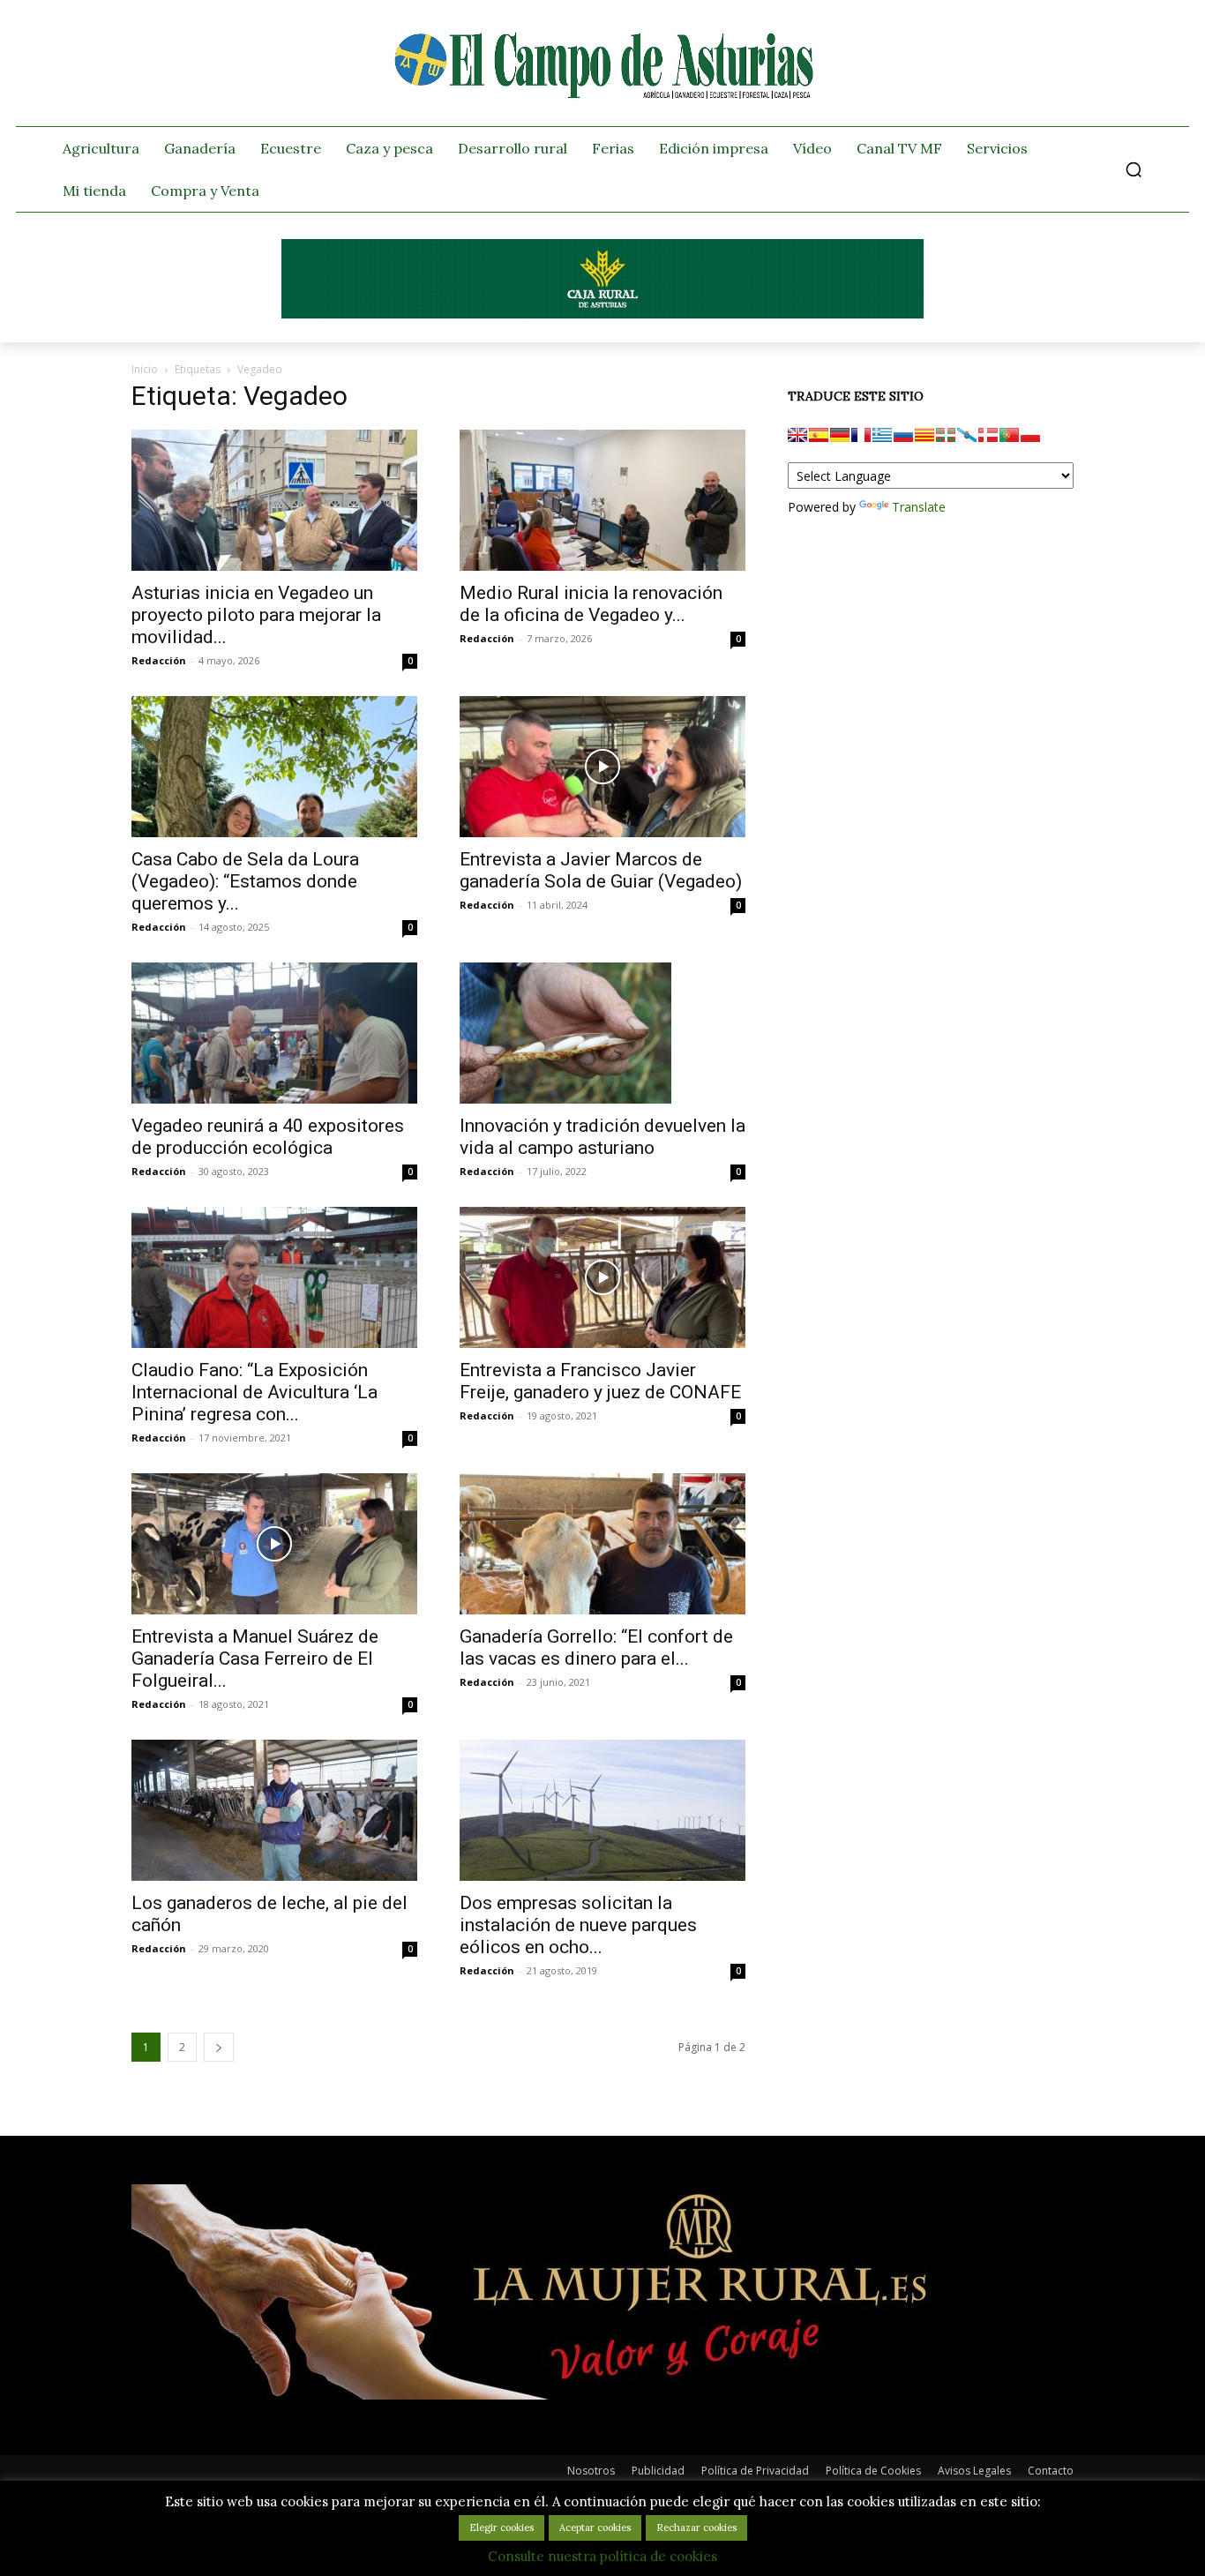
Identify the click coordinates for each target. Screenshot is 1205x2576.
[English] (797, 435)
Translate (919, 507)
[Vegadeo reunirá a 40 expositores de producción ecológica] (274, 1033)
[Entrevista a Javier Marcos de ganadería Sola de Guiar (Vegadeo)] (602, 767)
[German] (840, 435)
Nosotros (591, 2471)
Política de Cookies (873, 2471)
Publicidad (658, 2471)
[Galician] (967, 435)
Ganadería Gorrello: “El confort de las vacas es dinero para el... (596, 1647)
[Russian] (903, 435)
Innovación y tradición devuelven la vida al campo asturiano (602, 1137)
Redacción (159, 660)
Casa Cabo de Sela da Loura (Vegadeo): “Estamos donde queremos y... (245, 881)
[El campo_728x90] (602, 314)
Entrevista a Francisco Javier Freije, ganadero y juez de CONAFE (600, 1381)
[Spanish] (819, 435)
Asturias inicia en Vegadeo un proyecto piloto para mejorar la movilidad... (256, 615)
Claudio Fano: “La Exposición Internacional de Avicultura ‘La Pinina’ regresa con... (254, 1392)
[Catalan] (924, 435)
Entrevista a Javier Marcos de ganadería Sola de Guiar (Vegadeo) (601, 870)
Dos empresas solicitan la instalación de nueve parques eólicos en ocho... (578, 1925)
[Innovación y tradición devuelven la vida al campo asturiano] (602, 1033)
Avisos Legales (974, 2471)
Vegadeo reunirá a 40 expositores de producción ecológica (268, 1137)
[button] (1134, 169)
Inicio (145, 369)
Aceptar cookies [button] (595, 2527)
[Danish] (988, 435)
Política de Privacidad (755, 2471)
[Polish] (1030, 435)
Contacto (1051, 2471)
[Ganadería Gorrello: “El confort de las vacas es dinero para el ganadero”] (602, 1544)
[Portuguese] (1009, 435)
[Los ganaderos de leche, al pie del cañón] (274, 1810)
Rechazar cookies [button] (696, 2527)
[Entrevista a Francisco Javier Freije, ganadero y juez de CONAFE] (602, 1277)
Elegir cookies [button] (501, 2527)
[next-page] (219, 2047)
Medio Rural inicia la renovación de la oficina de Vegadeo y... (591, 604)
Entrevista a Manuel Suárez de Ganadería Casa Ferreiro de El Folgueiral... (255, 1659)
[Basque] (946, 435)
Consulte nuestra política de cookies (602, 2556)
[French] (861, 435)
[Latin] (882, 435)
